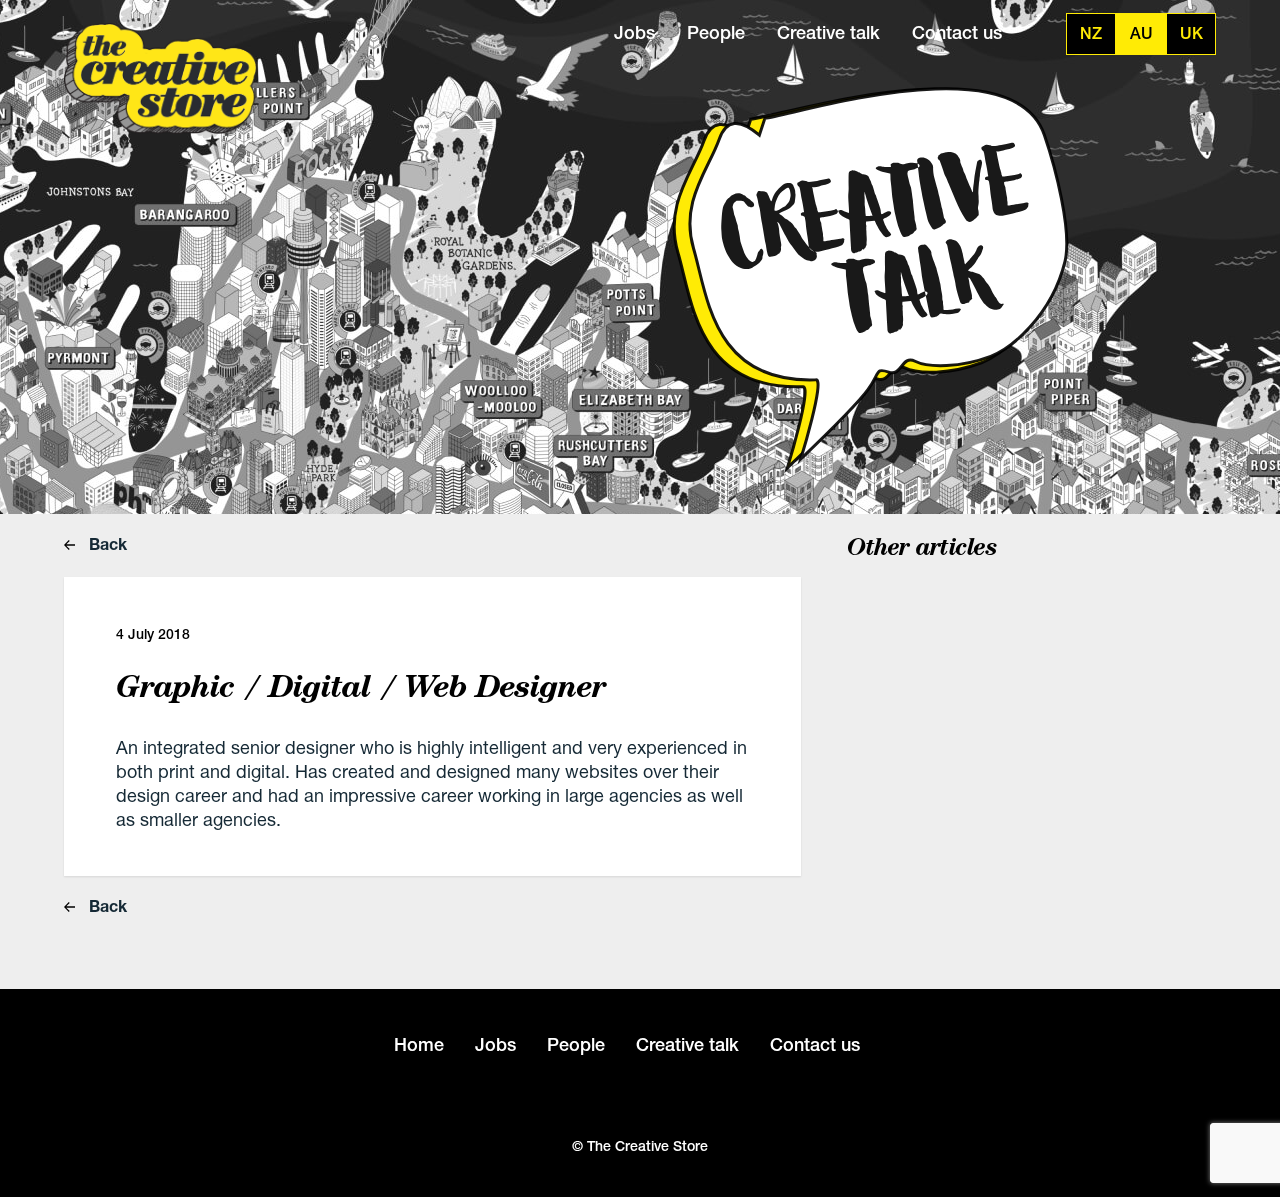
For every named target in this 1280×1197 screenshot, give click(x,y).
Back (106, 543)
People (716, 32)
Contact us (957, 32)
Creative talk (828, 32)
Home (419, 1044)
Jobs (634, 32)
